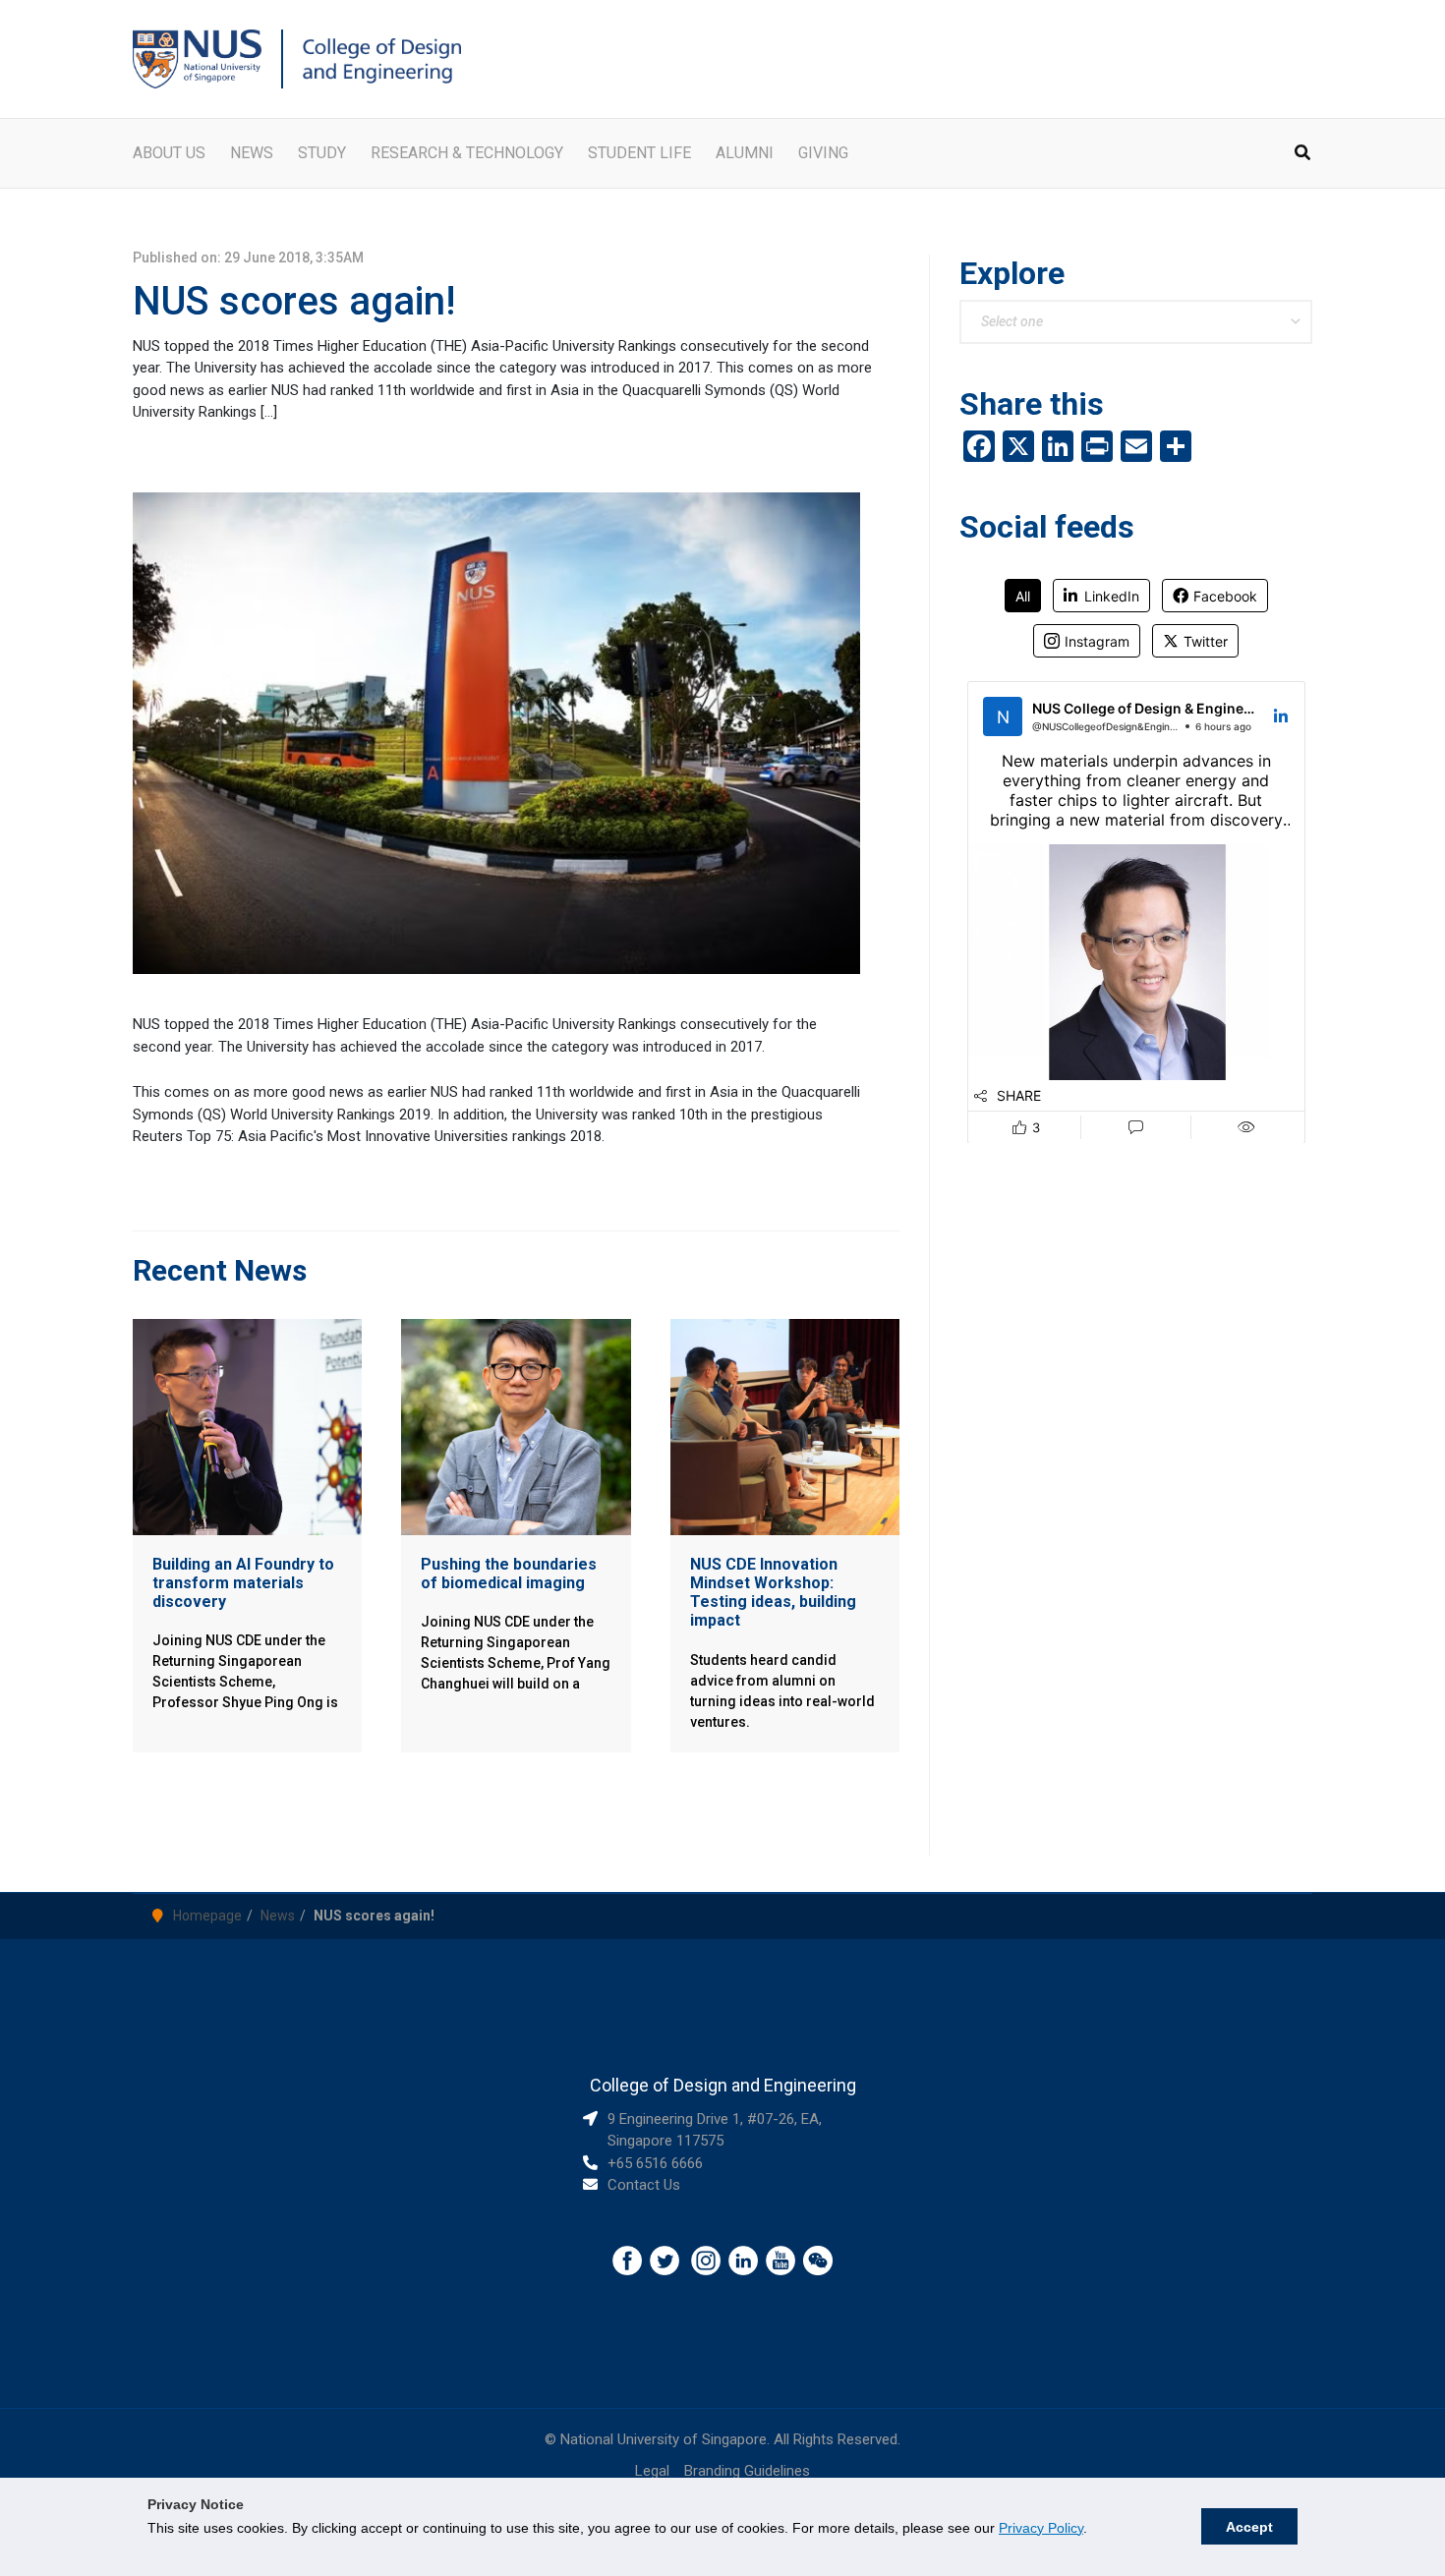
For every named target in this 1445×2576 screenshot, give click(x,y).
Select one (1012, 321)
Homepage (207, 1916)
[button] (1303, 155)
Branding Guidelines (747, 2471)
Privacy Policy (1041, 2528)
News (278, 1916)
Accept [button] (1249, 2527)
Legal (652, 2471)
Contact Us (644, 2185)
